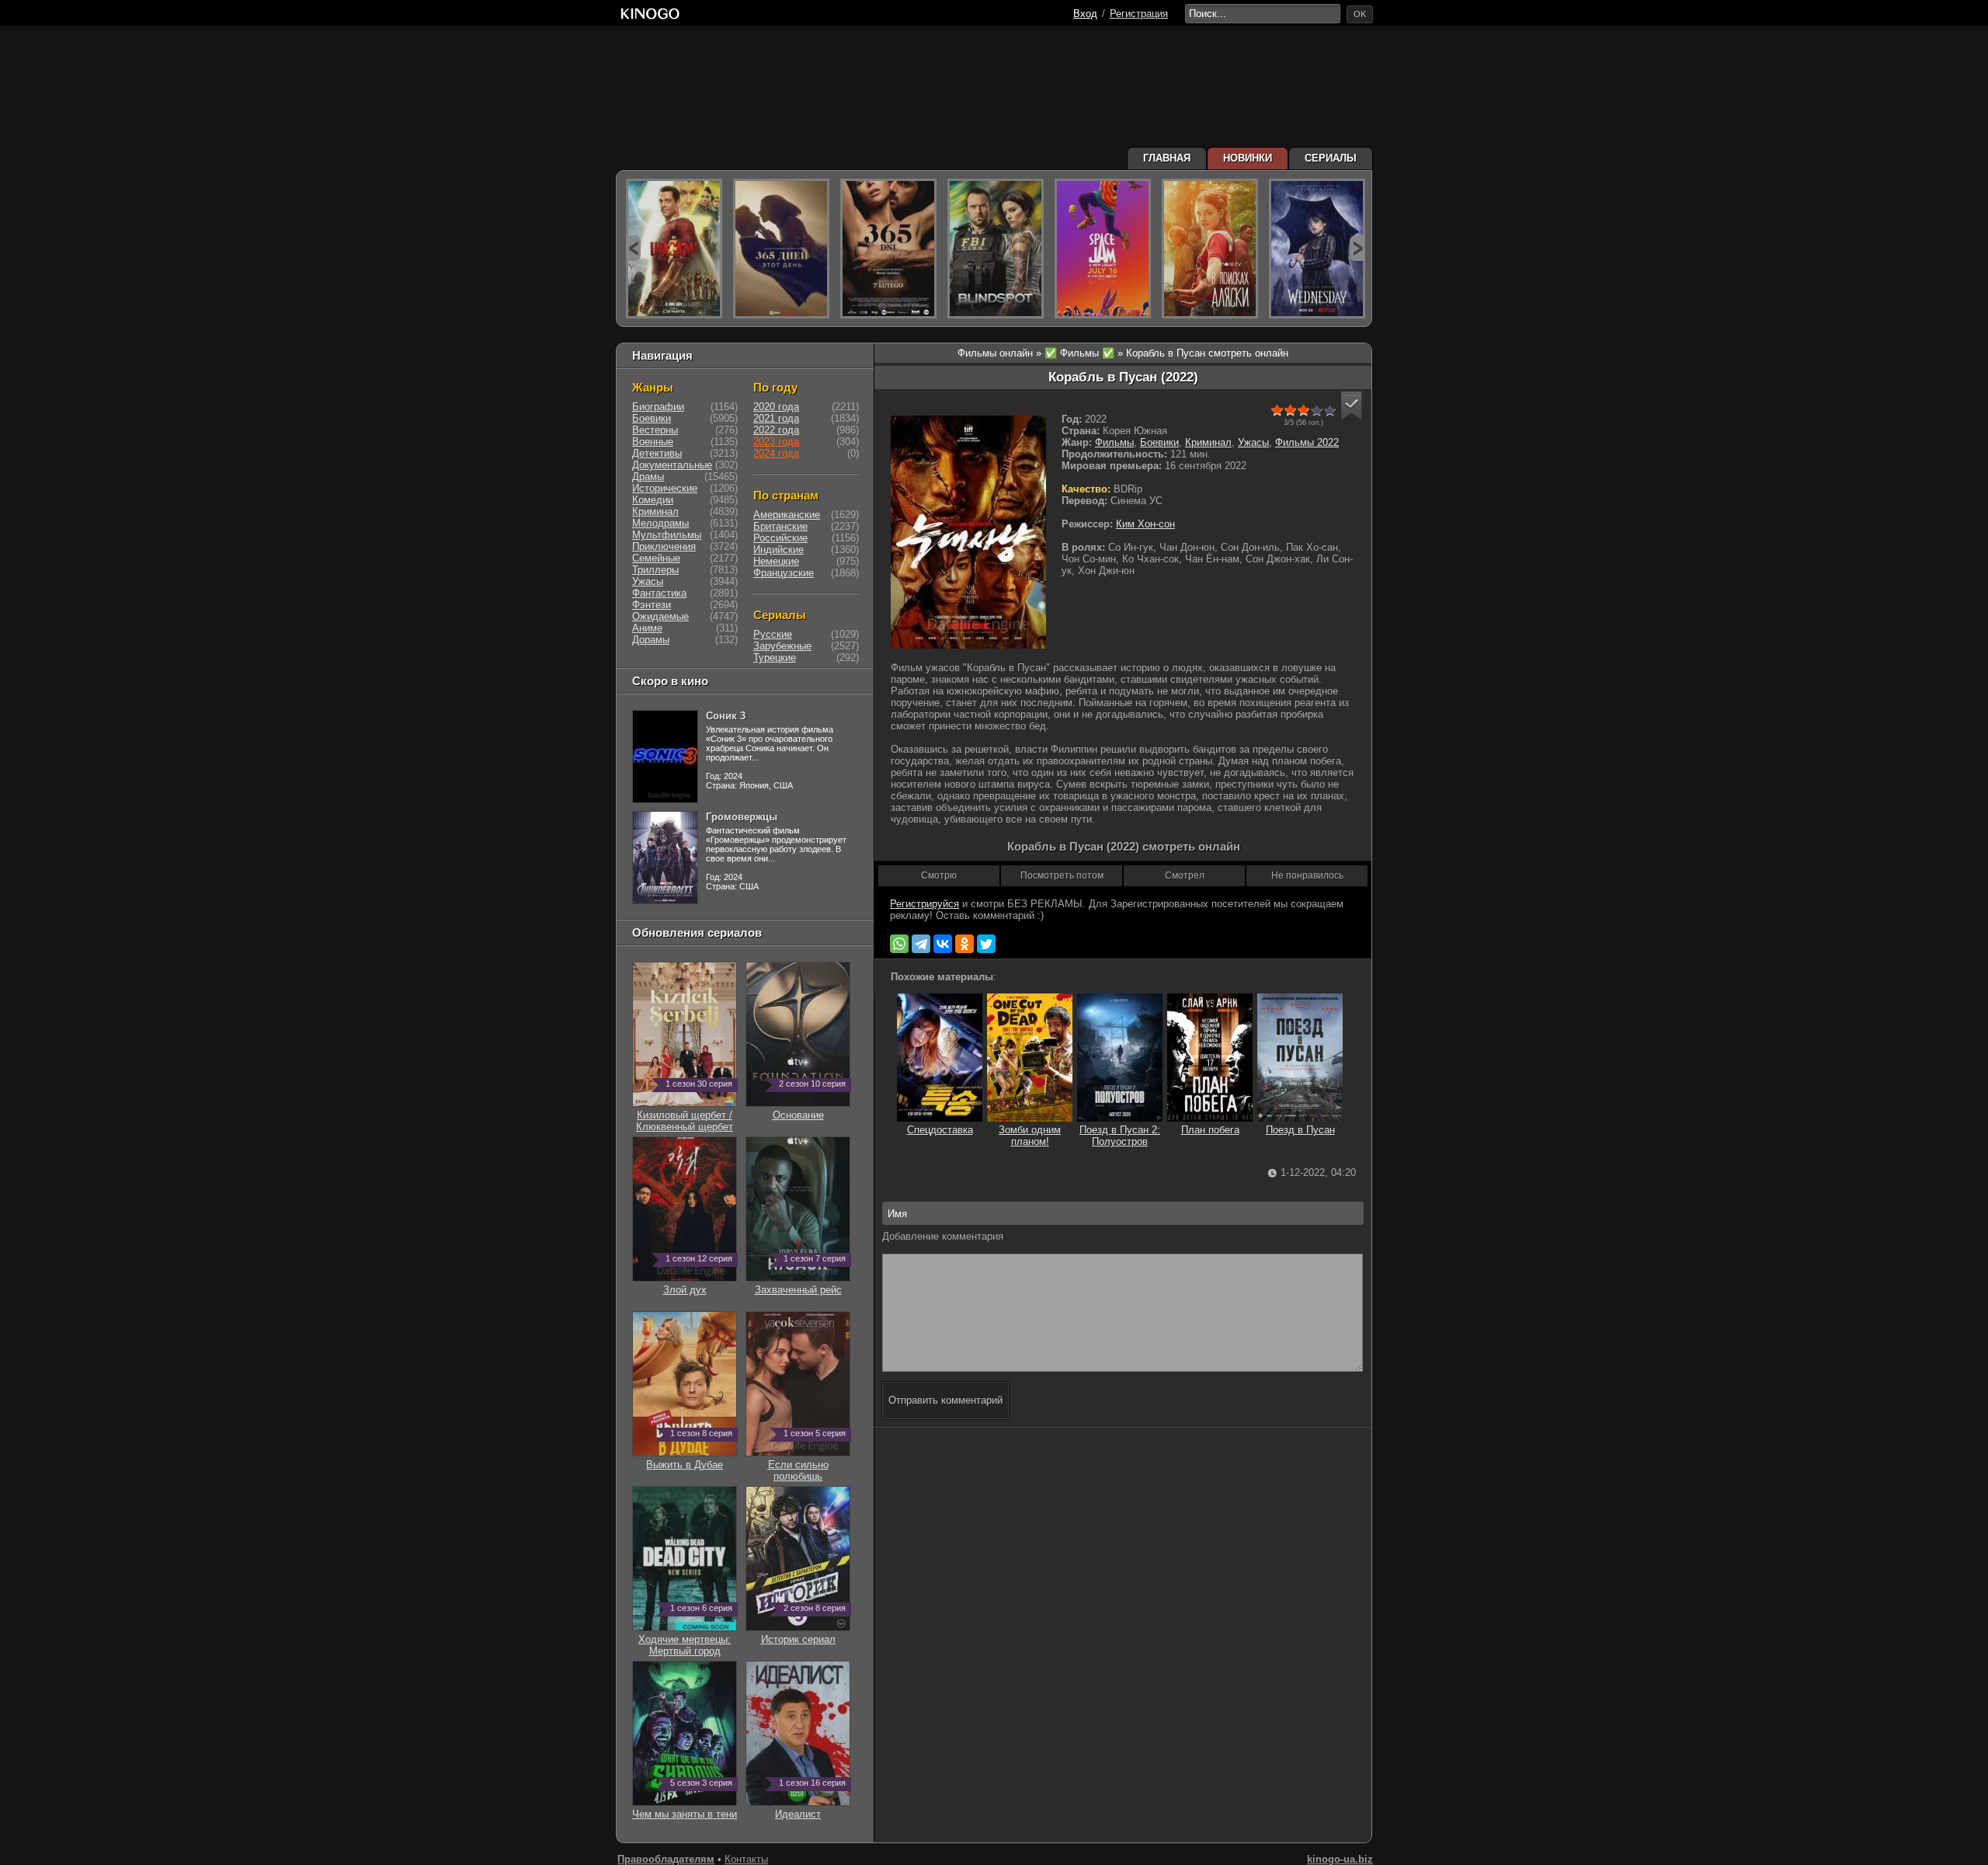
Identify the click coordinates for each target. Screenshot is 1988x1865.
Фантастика (659, 593)
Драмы (648, 477)
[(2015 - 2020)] (996, 249)
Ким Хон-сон (1145, 524)
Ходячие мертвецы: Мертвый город (685, 1639)
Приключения (664, 546)
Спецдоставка (940, 1130)
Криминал (1208, 442)
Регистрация (1139, 14)
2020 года (776, 407)
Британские (780, 526)
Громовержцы (742, 817)
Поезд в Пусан (1300, 1130)
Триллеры (655, 570)
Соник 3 (726, 716)
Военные (653, 442)
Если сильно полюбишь (807, 1465)
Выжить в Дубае (689, 1459)
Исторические (665, 488)
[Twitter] (986, 944)
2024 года (776, 453)
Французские (784, 573)
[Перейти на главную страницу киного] (844, 14)
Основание (810, 1109)
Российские (780, 538)
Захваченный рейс (801, 1284)
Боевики (1159, 442)
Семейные (656, 558)
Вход (1085, 14)
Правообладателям (666, 1859)
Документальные (672, 465)
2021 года (776, 418)
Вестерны (655, 430)
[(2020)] (888, 249)
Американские (787, 515)
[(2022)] (781, 249)
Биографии (658, 407)
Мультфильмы (667, 535)
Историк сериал (804, 1634)
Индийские (779, 550)
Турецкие (775, 658)
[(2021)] (1103, 249)
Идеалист (810, 1808)
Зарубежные (782, 646)
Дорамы (651, 640)
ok (1360, 14)
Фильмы (1114, 442)
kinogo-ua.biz (1340, 1859)
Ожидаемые (660, 616)
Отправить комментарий (945, 1400)
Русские (773, 634)
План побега (1210, 1130)
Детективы (657, 453)
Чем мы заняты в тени (685, 1808)
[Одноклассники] (964, 944)
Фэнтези (652, 605)
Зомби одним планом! (1030, 1136)
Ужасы (1253, 442)
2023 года (776, 442)
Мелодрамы (660, 523)
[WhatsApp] (899, 944)
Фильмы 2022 (1307, 442)
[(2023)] (674, 249)
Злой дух (698, 1284)
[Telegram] (921, 944)
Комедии (653, 500)
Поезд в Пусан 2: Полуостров (1120, 1136)
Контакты (746, 1859)
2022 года (776, 430)
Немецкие (776, 561)
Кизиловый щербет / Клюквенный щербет (685, 1115)
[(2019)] (1210, 249)
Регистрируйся (924, 904)
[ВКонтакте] (943, 944)
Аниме (647, 628)
